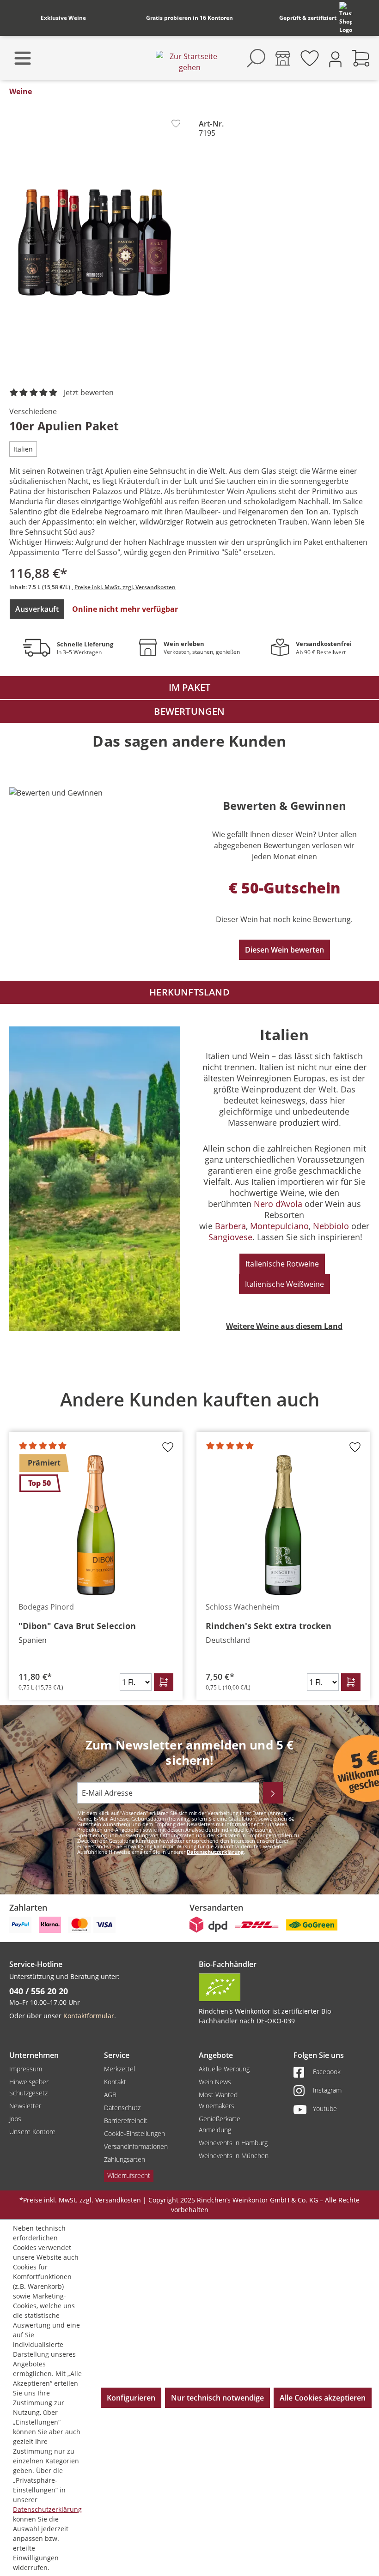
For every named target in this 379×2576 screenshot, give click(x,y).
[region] (189, 1538)
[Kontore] (283, 58)
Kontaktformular (89, 2016)
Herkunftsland (189, 992)
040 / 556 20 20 (39, 1991)
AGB (110, 2095)
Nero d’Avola (278, 1204)
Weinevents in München (234, 2156)
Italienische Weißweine (284, 1284)
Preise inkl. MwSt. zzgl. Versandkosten (125, 587)
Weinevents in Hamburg (233, 2143)
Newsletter (25, 2106)
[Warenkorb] (361, 58)
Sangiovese (230, 1237)
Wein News (215, 2082)
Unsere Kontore (32, 2132)
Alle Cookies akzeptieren (323, 2398)
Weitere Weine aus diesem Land (284, 1326)
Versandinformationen (136, 2146)
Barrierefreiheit (126, 2121)
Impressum (26, 2069)
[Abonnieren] (273, 1793)
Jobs (15, 2119)
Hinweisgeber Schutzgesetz (29, 2087)
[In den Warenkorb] (164, 1682)
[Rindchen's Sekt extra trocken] (283, 1525)
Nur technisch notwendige (217, 2398)
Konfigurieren (131, 2398)
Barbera (230, 1226)
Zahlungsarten (125, 2159)
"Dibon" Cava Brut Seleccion (77, 1626)
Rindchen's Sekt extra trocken (269, 1626)
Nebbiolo (331, 1226)
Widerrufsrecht (129, 2175)
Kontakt (115, 2082)
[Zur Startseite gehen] (189, 62)
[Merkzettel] (310, 58)
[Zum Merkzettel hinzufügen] (176, 124)
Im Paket (190, 687)
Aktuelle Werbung (224, 2069)
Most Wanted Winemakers (218, 2100)
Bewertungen (189, 711)
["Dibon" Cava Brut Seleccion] (96, 1525)
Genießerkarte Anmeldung (220, 2124)
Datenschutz (122, 2108)
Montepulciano (279, 1226)
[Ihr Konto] (335, 58)
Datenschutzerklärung (215, 1852)
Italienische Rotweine (282, 1264)
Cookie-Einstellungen (134, 2133)
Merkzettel (119, 2069)
